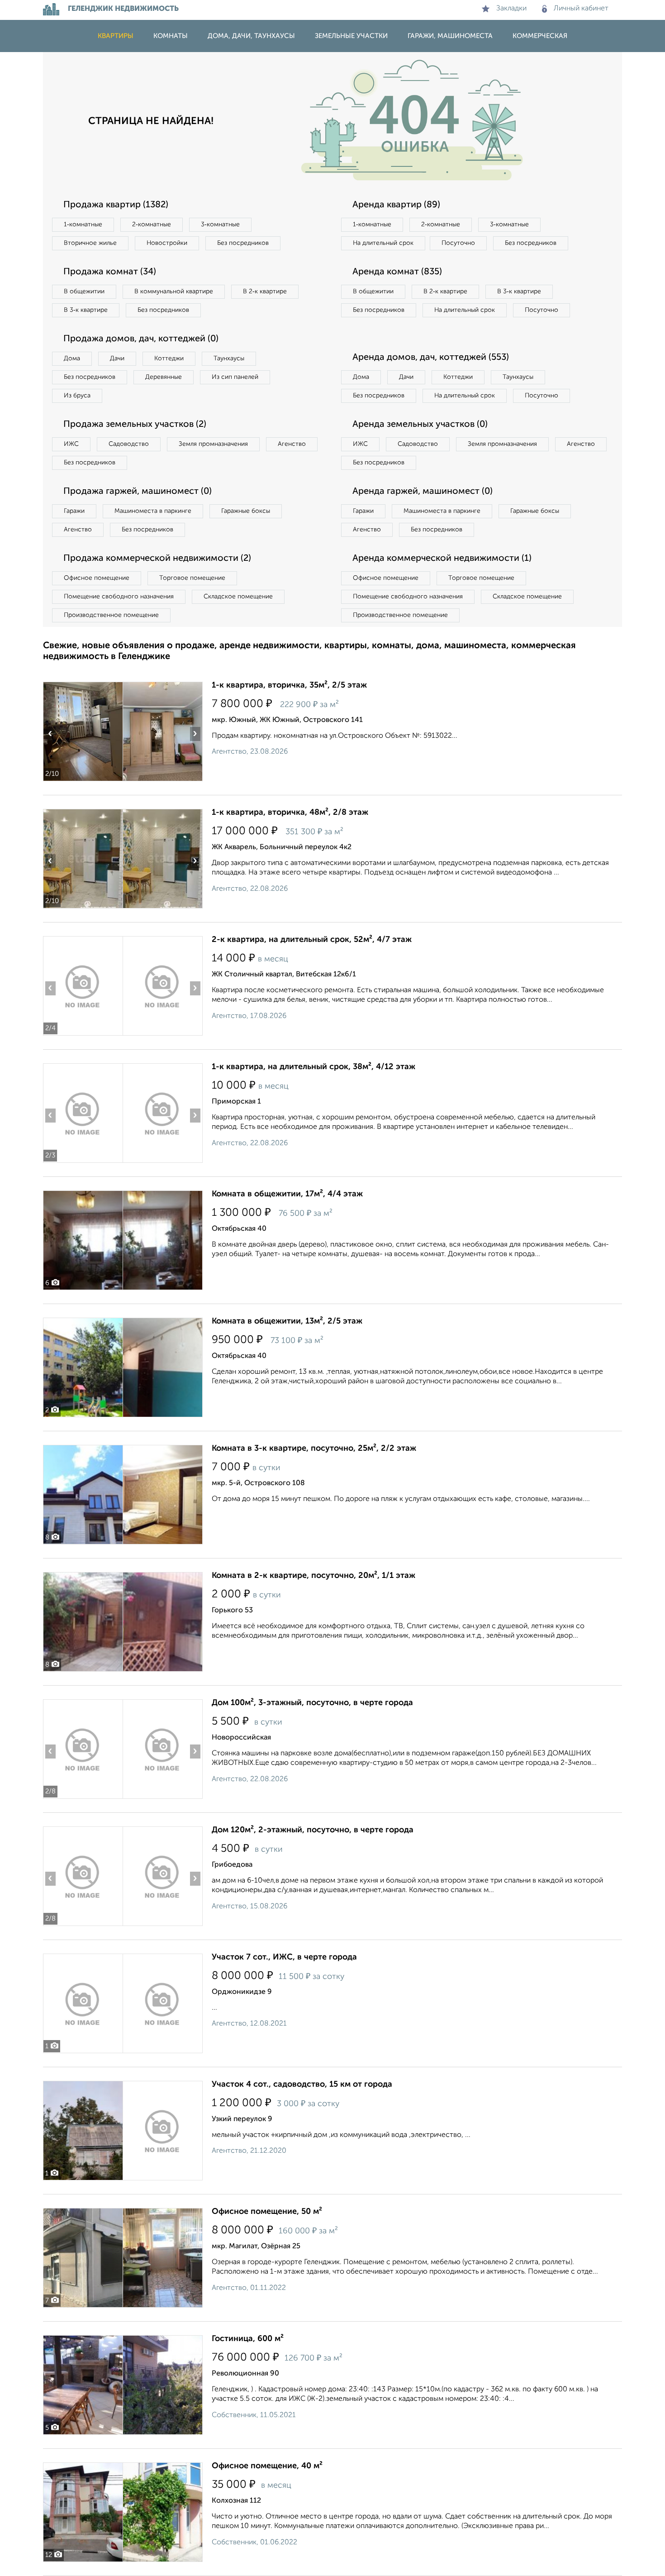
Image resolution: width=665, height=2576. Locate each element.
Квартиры (116, 36)
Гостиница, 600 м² (248, 2339)
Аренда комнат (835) (397, 272)
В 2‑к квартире (265, 292)
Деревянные (164, 377)
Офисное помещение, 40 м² (267, 2466)
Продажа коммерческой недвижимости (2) (157, 559)
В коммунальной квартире (174, 292)
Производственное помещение (111, 615)
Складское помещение (238, 597)
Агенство (292, 444)
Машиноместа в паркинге (153, 511)
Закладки (511, 9)
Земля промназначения (213, 444)
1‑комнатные (83, 225)
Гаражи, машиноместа (450, 36)
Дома (72, 358)
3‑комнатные (220, 225)
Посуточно (458, 243)
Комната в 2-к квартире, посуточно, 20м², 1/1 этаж (313, 1576)
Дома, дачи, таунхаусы (251, 36)
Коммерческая (540, 36)
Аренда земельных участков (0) (420, 425)
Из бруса (77, 396)
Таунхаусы (229, 358)
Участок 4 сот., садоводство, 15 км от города (302, 2084)
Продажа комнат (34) (110, 272)
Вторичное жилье (90, 243)
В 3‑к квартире (86, 310)
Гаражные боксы (246, 511)
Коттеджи (169, 358)
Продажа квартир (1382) (116, 205)
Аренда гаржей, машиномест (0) (423, 492)
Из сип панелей (235, 377)
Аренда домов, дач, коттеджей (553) (431, 358)
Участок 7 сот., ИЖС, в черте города (284, 1957)
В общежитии (84, 292)
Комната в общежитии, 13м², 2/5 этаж (287, 1321)
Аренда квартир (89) (396, 205)
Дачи (117, 358)
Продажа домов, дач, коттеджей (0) (141, 339)
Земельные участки (351, 36)
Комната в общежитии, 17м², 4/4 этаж (287, 1194)
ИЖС (71, 444)
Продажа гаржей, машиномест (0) (138, 492)
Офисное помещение (97, 578)
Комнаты (171, 36)
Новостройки (167, 243)
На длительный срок (383, 243)
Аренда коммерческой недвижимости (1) (442, 559)
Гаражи (74, 511)
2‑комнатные (152, 225)
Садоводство (129, 444)
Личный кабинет (581, 9)
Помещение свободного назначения (119, 597)
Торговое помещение (192, 578)
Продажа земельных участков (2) (135, 425)
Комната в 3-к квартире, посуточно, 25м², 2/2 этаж (314, 1448)
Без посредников (243, 243)
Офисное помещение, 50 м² (267, 2212)
